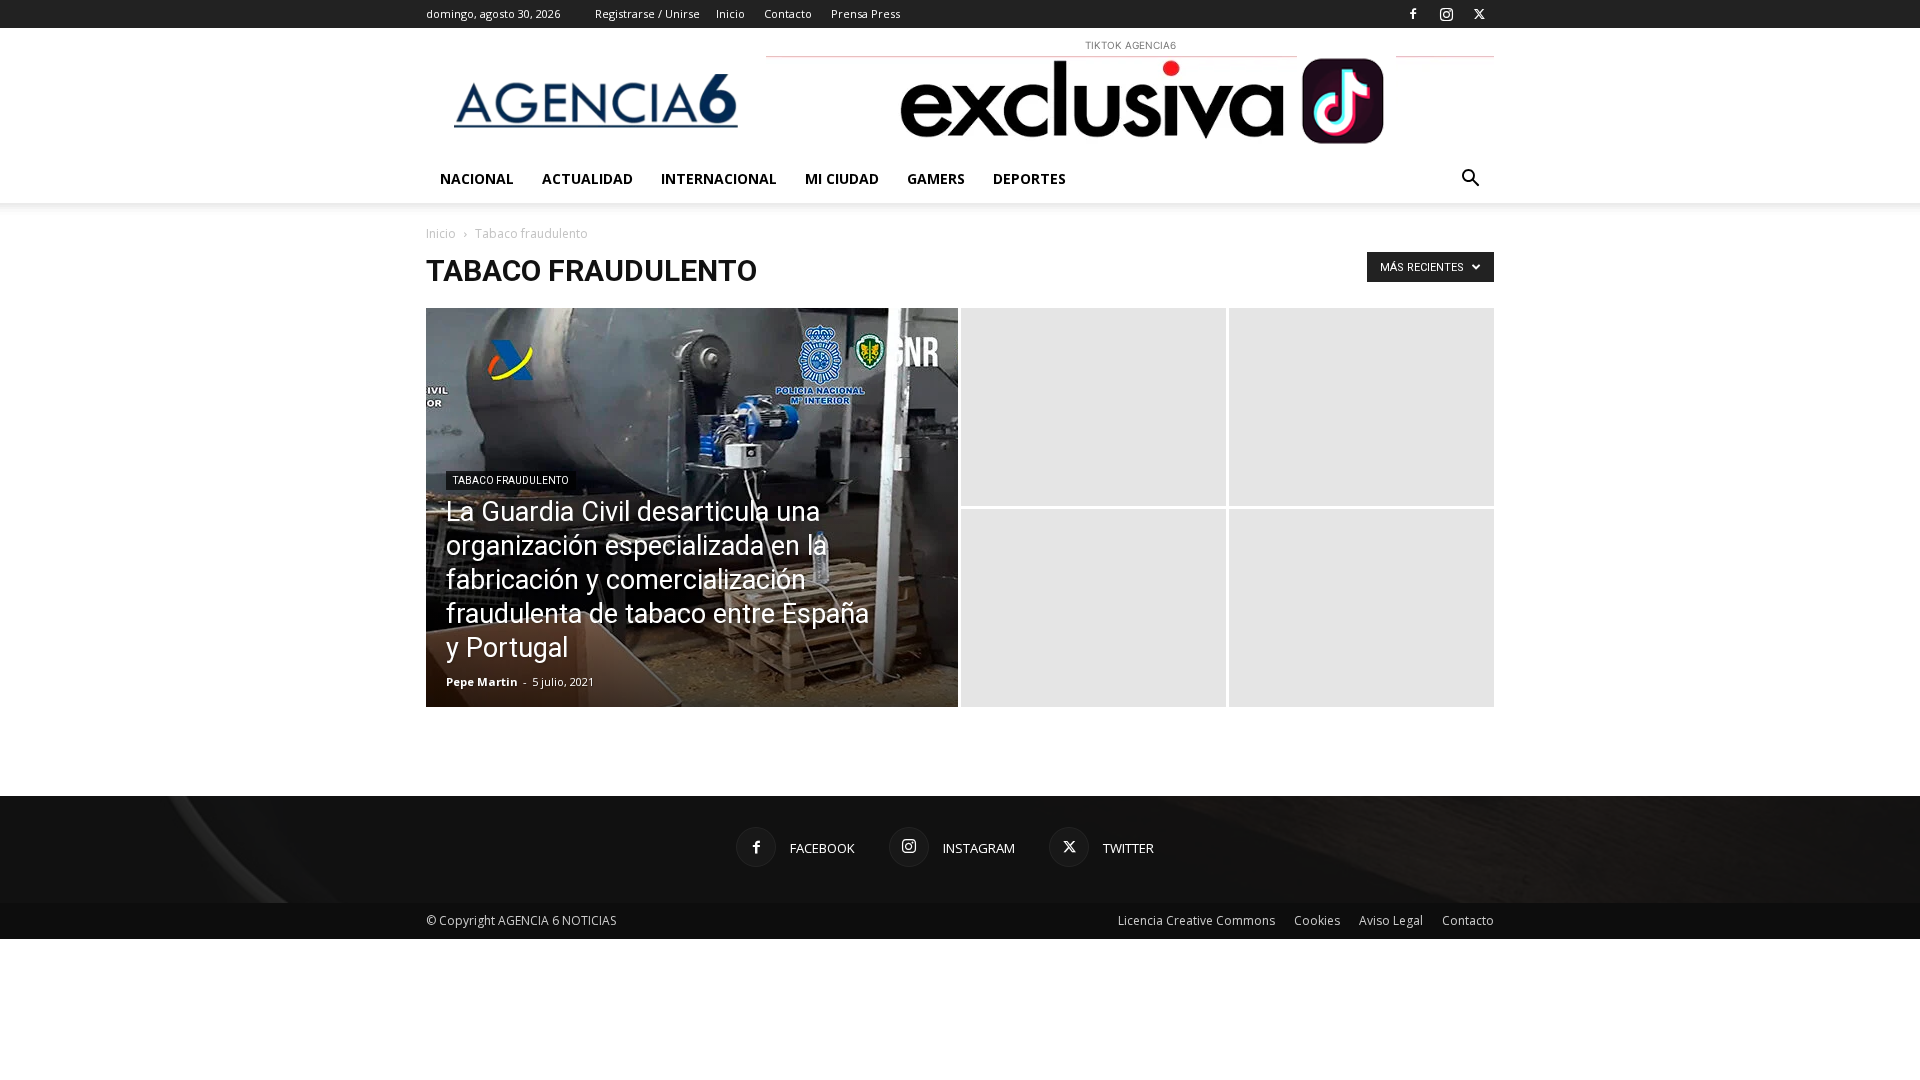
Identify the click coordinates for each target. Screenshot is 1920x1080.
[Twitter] (1479, 14)
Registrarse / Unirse (647, 13)
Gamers (936, 178)
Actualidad (587, 178)
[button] (1470, 180)
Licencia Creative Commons (1196, 920)
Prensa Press (865, 13)
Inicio (730, 13)
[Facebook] (1413, 14)
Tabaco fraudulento (511, 480)
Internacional (719, 178)
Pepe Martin (482, 681)
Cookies (1317, 920)
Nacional (477, 178)
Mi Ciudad (842, 178)
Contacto (788, 13)
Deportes (1029, 178)
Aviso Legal (1391, 920)
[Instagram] (1446, 14)
